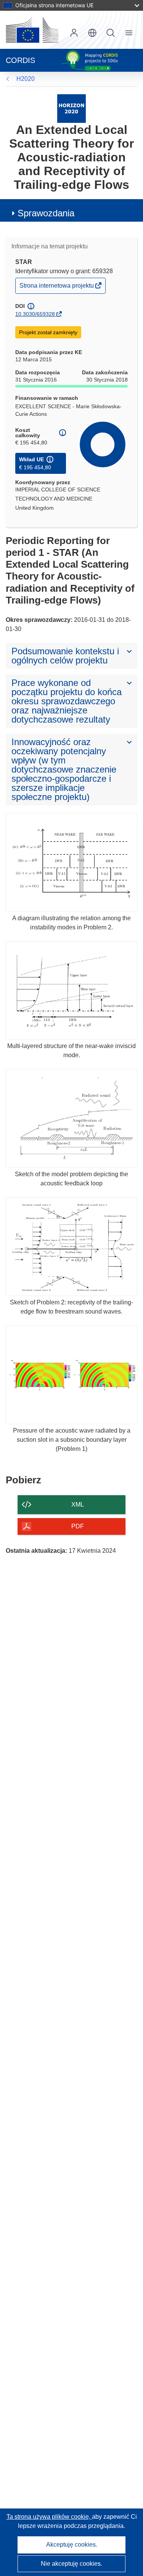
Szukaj (111, 33)
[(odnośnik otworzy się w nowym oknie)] (32, 30)
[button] (92, 33)
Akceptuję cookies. (72, 2545)
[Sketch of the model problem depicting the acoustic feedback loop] (71, 1118)
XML (78, 1505)
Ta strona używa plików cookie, (49, 2517)
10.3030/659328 (35, 314)
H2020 (26, 79)
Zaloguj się (74, 33)
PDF (78, 1526)
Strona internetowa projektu (57, 287)
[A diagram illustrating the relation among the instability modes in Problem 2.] (71, 862)
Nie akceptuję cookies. (71, 2564)
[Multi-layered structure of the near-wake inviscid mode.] (71, 991)
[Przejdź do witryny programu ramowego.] (71, 108)
